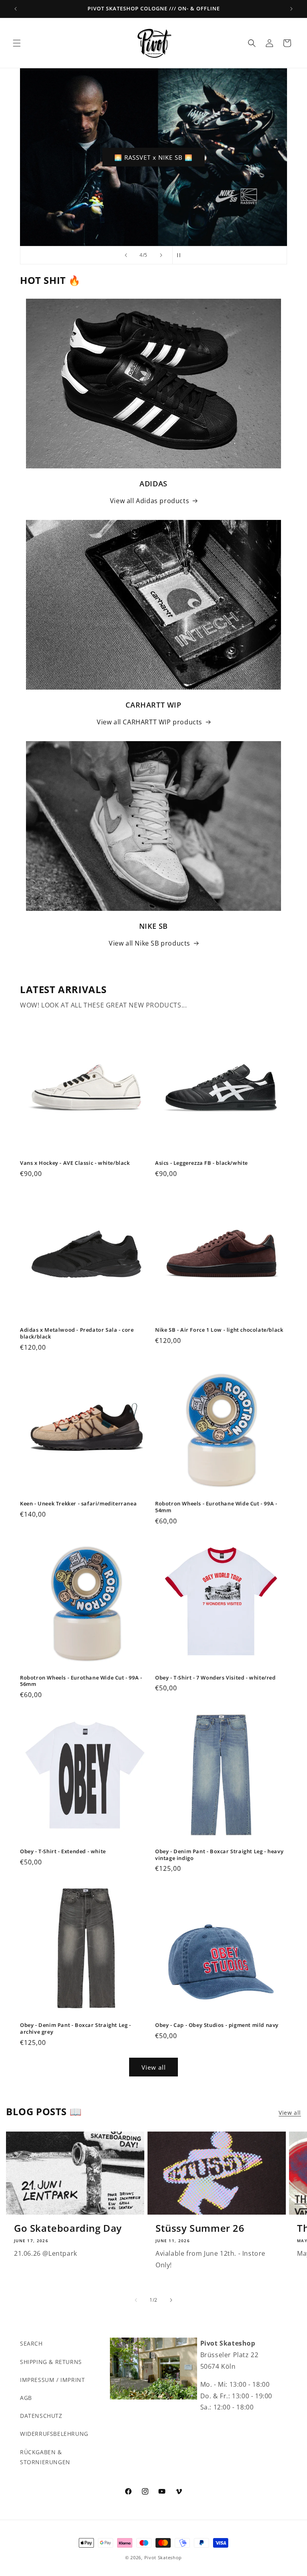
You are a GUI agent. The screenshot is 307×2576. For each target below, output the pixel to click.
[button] (17, 43)
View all (154, 2067)
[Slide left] (136, 2300)
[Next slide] (161, 255)
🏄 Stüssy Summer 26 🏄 (154, 157)
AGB (26, 2398)
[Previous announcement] (16, 9)
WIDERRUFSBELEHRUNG (54, 2434)
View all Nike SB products (150, 943)
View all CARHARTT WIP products (150, 722)
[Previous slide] (126, 255)
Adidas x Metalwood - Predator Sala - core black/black (77, 1333)
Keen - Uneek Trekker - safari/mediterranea (78, 1504)
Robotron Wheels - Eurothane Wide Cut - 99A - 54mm (216, 1507)
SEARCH (31, 2343)
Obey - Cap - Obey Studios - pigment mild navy (217, 2025)
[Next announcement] (291, 9)
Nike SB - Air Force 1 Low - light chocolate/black (219, 1330)
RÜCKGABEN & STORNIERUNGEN (45, 2457)
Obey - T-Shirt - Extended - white (63, 1851)
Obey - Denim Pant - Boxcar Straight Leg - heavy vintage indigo (219, 1855)
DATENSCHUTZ (41, 2416)
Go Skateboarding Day (68, 2228)
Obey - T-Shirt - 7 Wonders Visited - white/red (215, 1678)
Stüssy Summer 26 (200, 2228)
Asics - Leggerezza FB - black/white (201, 1163)
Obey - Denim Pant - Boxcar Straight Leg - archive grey (76, 2029)
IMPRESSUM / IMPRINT (52, 2380)
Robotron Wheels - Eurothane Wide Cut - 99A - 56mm (81, 1681)
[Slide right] (171, 2300)
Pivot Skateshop (163, 2557)
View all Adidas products (150, 501)
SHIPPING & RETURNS (51, 2362)
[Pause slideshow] (181, 255)
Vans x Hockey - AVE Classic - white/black (75, 1163)
